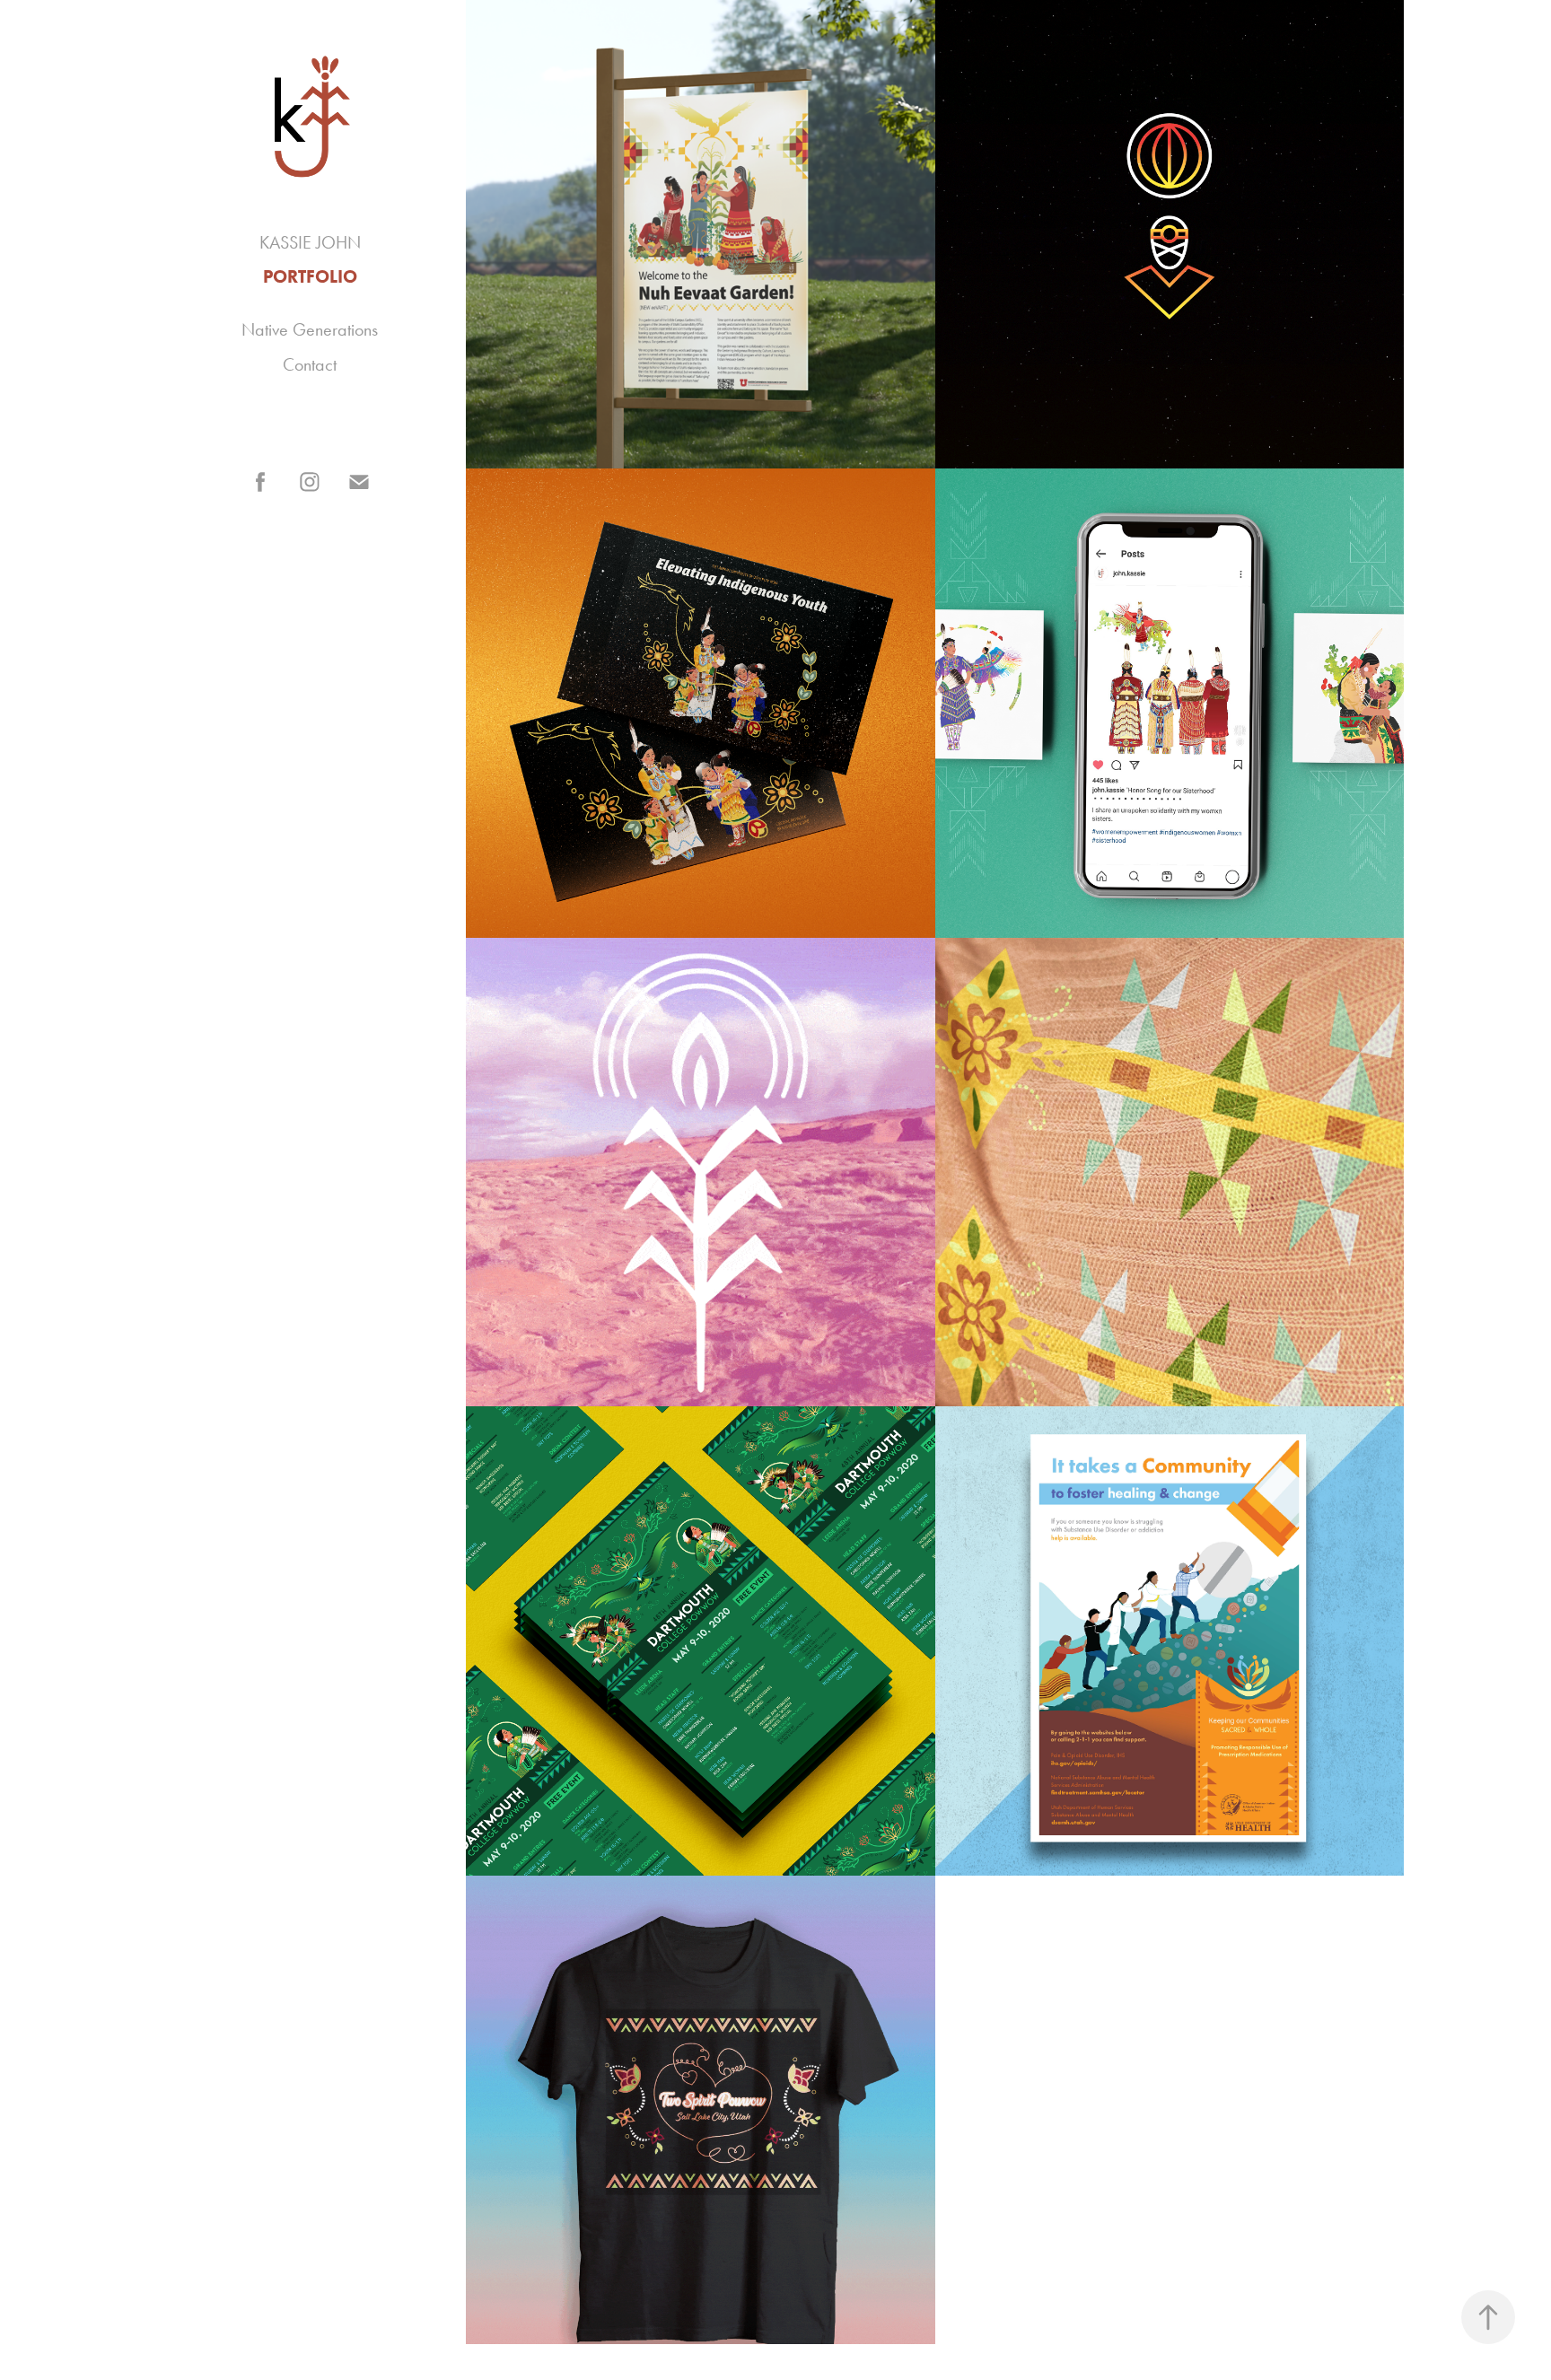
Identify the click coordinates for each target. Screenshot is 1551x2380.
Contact (310, 364)
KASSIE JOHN (310, 242)
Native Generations (310, 329)
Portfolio (310, 276)
